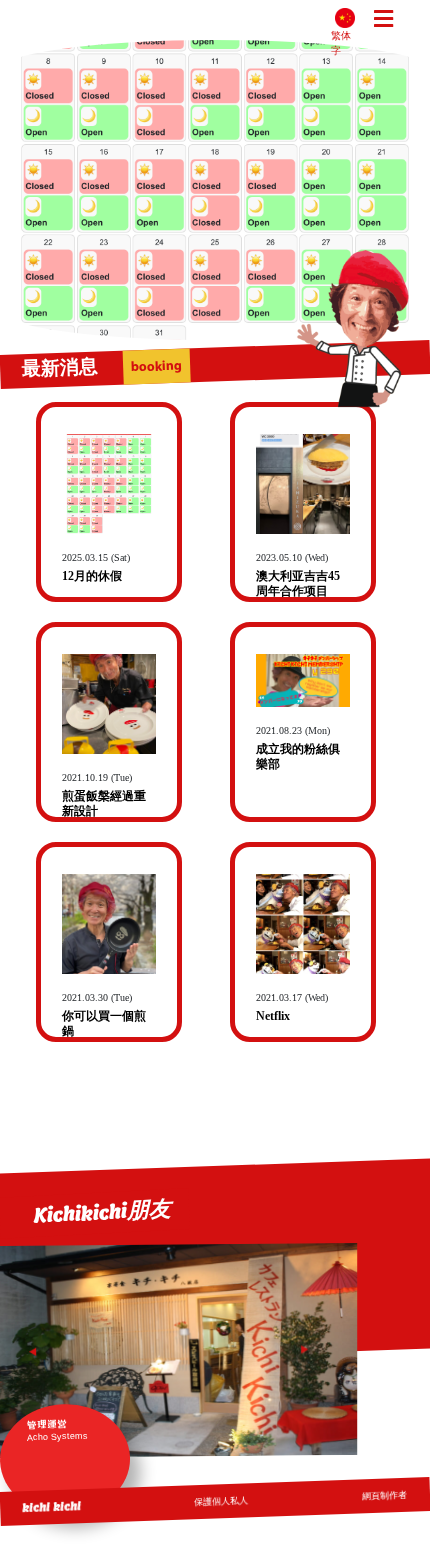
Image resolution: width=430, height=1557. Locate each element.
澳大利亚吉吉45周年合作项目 (298, 583)
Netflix (273, 1016)
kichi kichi (51, 1506)
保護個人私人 (221, 1501)
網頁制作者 (384, 1496)
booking (156, 366)
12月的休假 (92, 576)
